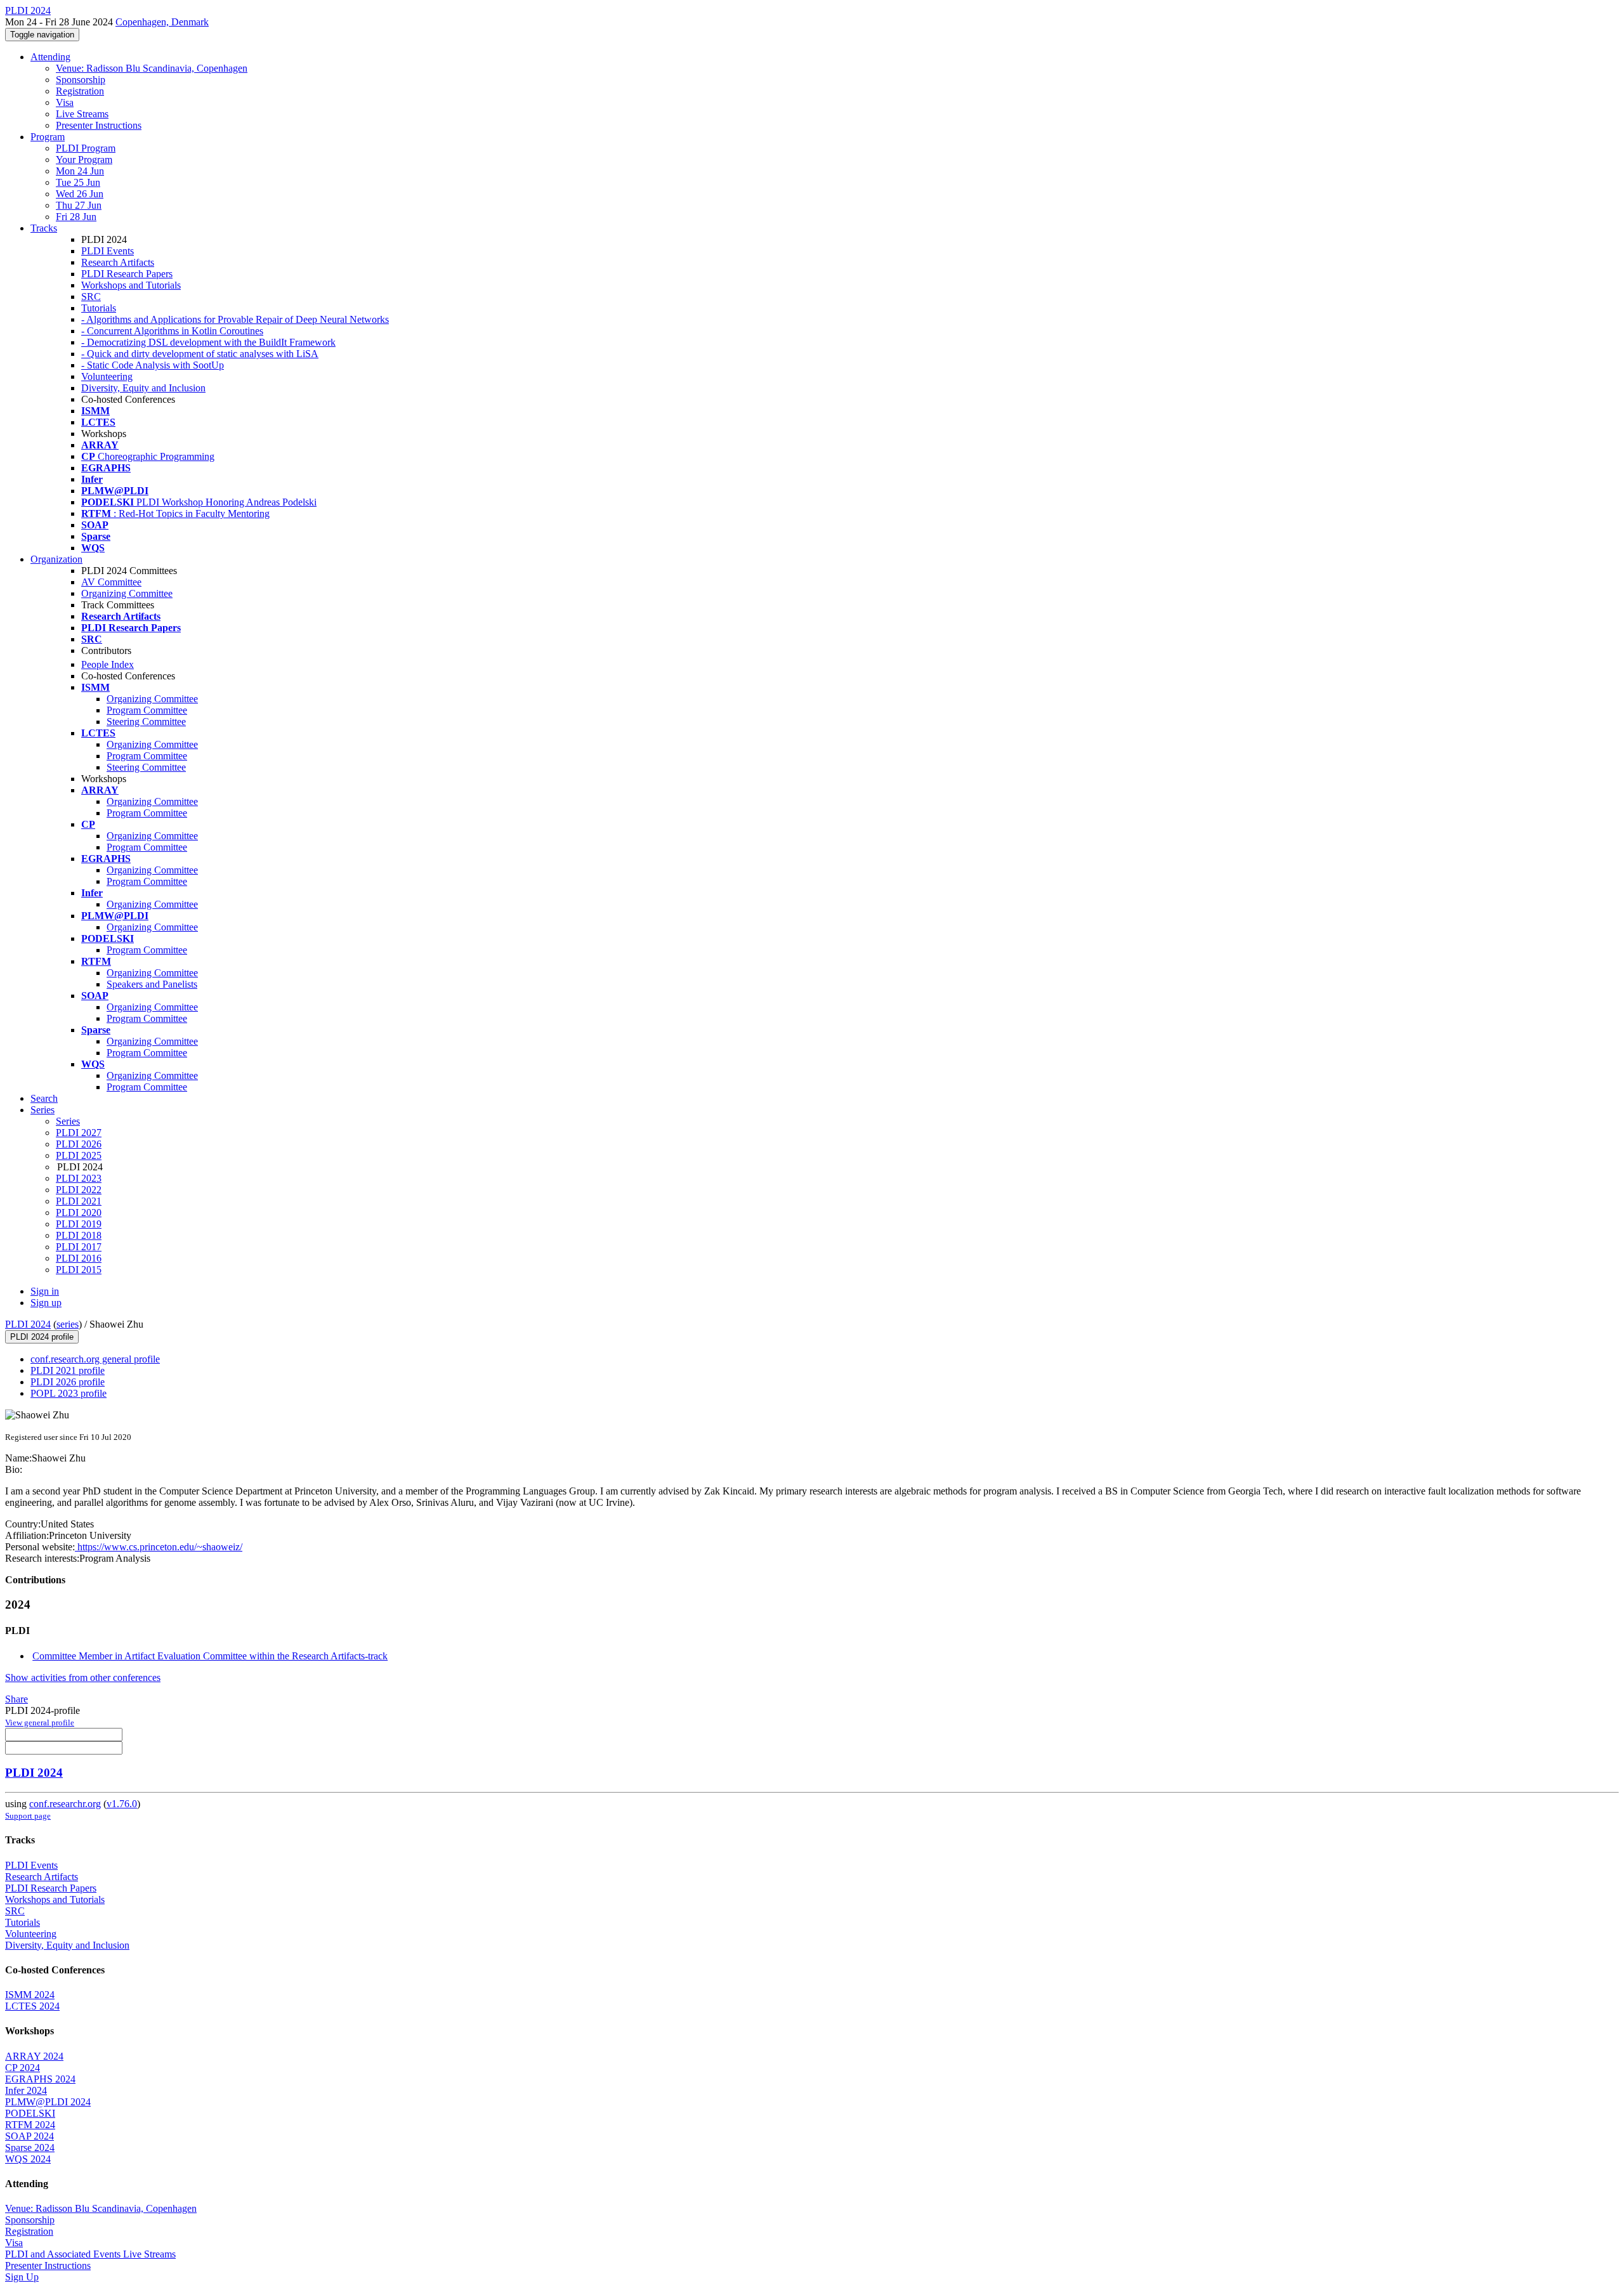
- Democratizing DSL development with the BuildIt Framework (208, 342)
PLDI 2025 (79, 1155)
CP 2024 (23, 2068)
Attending (50, 57)
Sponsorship (81, 80)
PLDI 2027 (79, 1133)
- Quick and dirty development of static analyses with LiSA (200, 354)
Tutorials (99, 308)
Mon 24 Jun (80, 171)
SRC (91, 297)
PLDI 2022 (79, 1190)
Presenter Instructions (99, 125)
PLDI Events (108, 251)
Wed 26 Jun (80, 194)
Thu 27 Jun (79, 205)
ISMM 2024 (30, 1995)
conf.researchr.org (65, 1804)
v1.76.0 (122, 1804)
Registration (80, 91)
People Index (108, 664)
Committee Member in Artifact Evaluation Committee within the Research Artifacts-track (210, 1656)
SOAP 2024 (29, 2136)
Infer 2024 (26, 2090)
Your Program (84, 160)
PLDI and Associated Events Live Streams (90, 2254)
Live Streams (82, 114)
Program (48, 137)
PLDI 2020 (79, 1213)
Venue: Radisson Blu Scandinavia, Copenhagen (152, 68)
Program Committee (147, 710)
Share (16, 1699)
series (68, 1324)
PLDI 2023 (79, 1178)
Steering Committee (146, 722)
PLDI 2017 (79, 1247)
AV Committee (111, 582)
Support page (28, 1816)
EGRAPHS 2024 (40, 2079)
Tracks (44, 228)
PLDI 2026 (79, 1144)
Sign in (45, 1291)
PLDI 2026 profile (68, 1382)
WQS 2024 (28, 2159)
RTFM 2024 (30, 2125)
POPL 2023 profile (69, 1393)
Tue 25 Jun (78, 182)
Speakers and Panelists (152, 984)
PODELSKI (30, 2113)
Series (68, 1121)
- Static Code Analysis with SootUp (153, 365)
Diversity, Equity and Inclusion (143, 388)
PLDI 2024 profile (42, 1337)
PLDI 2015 (79, 1270)
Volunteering (107, 376)
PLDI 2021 (79, 1201)
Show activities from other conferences (83, 1677)
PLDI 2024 (28, 1324)
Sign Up (22, 2277)
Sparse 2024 (30, 2147)
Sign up (46, 1303)
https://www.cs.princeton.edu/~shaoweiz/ (159, 1547)
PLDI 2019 (79, 1224)
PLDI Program (86, 148)
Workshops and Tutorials (131, 285)
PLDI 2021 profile (68, 1370)
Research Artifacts (118, 262)
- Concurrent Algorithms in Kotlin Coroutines (172, 331)
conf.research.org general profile (95, 1359)
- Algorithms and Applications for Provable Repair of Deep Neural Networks (235, 319)
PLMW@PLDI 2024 (48, 2102)
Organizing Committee (127, 593)
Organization (56, 559)
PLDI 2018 (79, 1235)
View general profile (40, 1723)
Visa (65, 102)
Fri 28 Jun (76, 217)
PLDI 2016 (79, 1258)
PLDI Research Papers (127, 274)
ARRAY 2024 (34, 2056)
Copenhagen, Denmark (162, 22)
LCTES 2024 (32, 2006)
